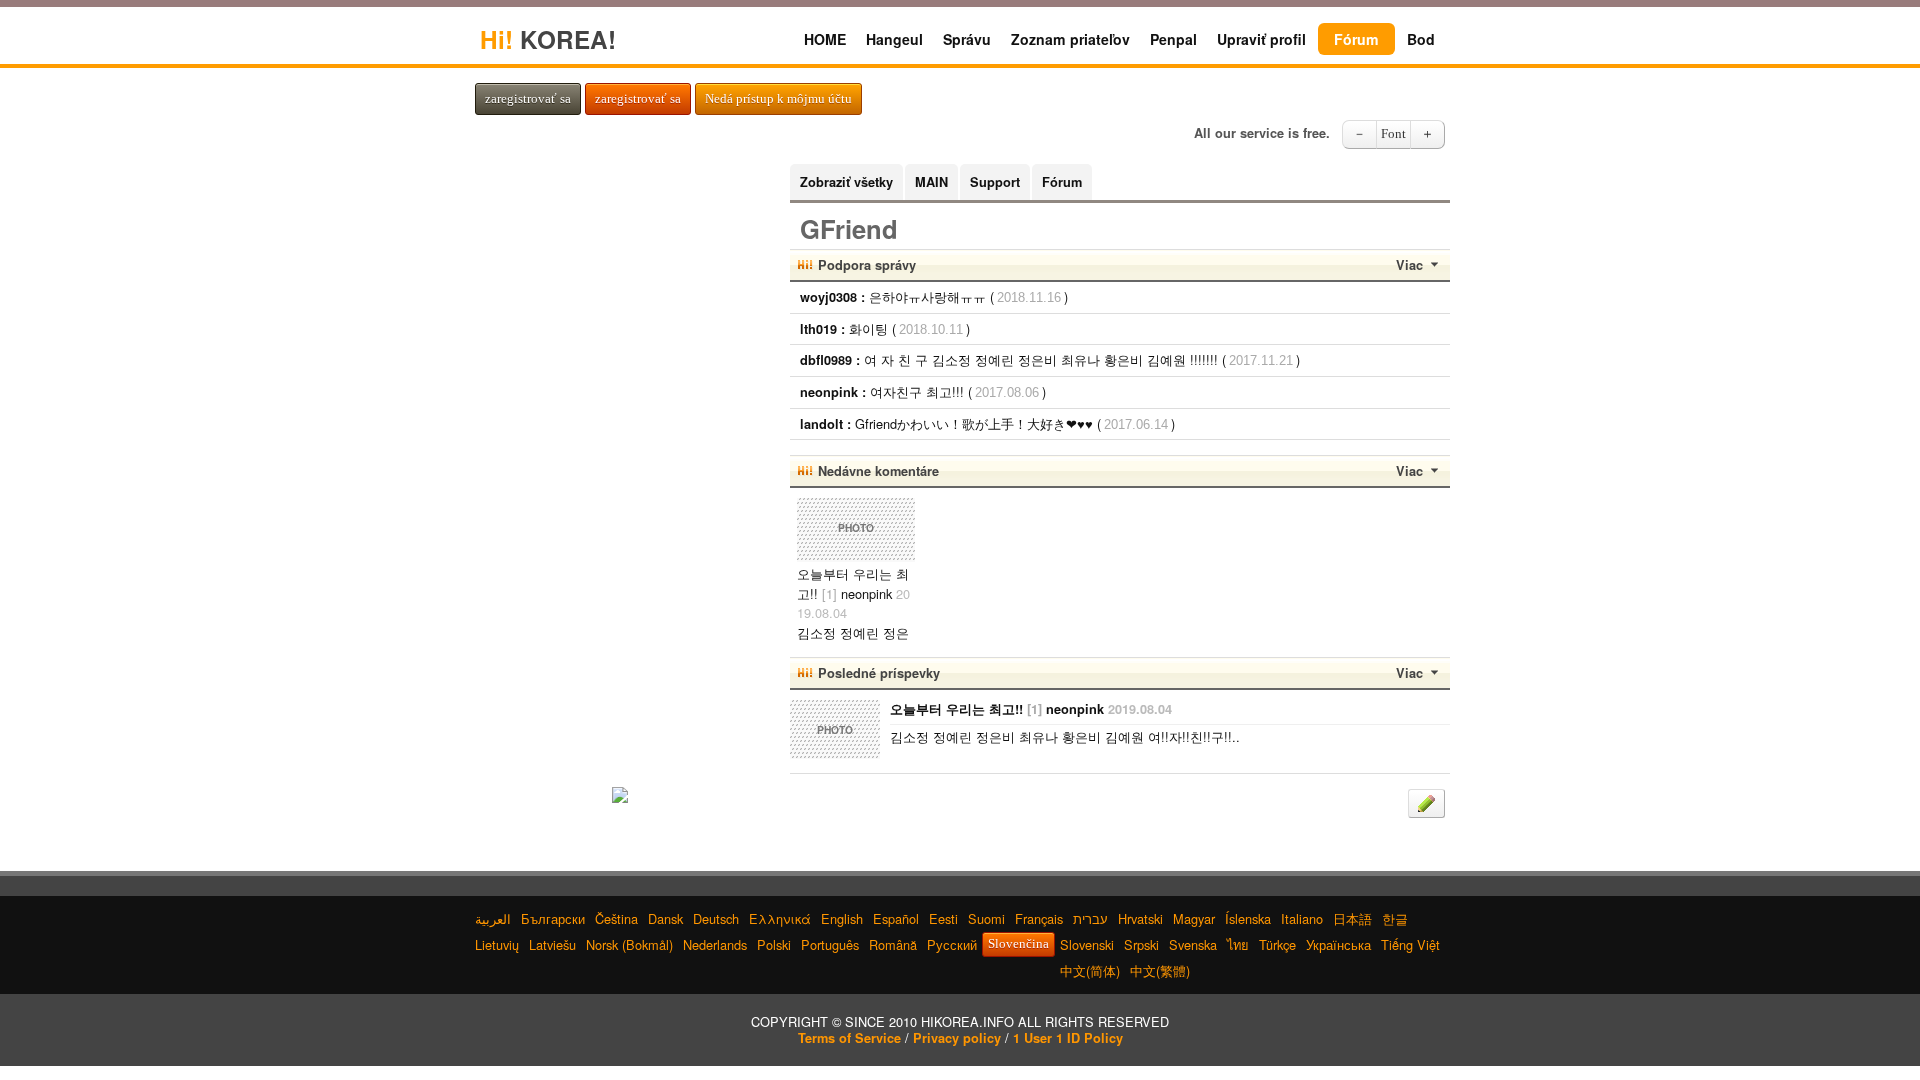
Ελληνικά (780, 918)
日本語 (1352, 918)
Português (830, 944)
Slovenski (1087, 944)
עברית (1090, 918)
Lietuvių (497, 944)
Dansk (665, 918)
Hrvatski (1140, 918)
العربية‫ (493, 918)
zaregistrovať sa (528, 99)
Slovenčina (1018, 944)
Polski (774, 944)
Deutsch (716, 918)
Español (896, 918)
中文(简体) (1090, 970)
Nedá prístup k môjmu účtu (778, 99)
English (842, 918)
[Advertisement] (620, 464)
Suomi (986, 918)
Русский (952, 944)
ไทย (1238, 944)
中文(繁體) (1160, 970)
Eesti (943, 918)
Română (893, 944)
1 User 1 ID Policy (1068, 1038)
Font (1393, 134)
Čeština (616, 918)
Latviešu (552, 944)
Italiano (1302, 918)
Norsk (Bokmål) (629, 944)
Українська (1338, 944)
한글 (1395, 918)
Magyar (1194, 918)
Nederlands (715, 944)
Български (553, 918)
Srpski (1141, 944)
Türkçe (1277, 944)
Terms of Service (849, 1038)
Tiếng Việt (1410, 944)
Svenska (1193, 944)
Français (1039, 918)
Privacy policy (957, 1038)
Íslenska (1248, 918)
